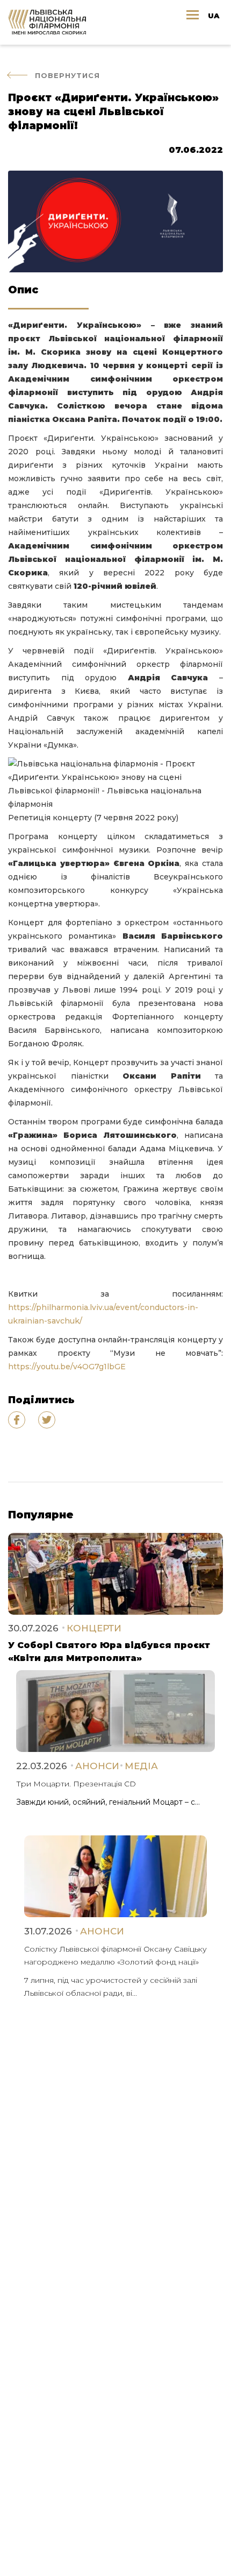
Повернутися (67, 75)
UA (214, 16)
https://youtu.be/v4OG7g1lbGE (67, 1367)
